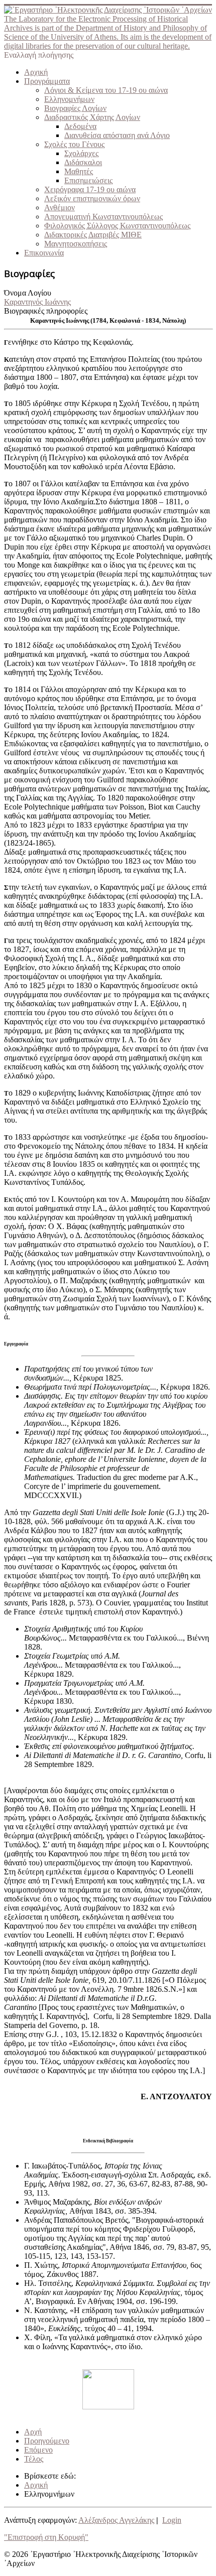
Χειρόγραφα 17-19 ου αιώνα (90, 189)
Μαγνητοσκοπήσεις (76, 244)
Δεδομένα (80, 126)
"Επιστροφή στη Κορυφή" (46, 2537)
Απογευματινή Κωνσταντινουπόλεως (103, 217)
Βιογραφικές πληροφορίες (46, 311)
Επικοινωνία (44, 253)
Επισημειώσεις (88, 180)
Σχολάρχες (81, 153)
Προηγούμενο (47, 2441)
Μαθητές (79, 171)
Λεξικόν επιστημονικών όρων (92, 198)
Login (172, 2520)
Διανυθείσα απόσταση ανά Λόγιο (117, 135)
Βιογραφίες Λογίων (75, 108)
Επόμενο (38, 2450)
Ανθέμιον (60, 208)
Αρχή (33, 2432)
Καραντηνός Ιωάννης (37, 302)
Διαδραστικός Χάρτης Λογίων (92, 117)
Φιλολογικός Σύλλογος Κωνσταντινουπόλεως (117, 226)
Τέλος (34, 2459)
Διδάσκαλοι (83, 162)
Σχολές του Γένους (74, 144)
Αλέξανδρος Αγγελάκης (116, 2520)
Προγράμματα (47, 81)
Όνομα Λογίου (28, 293)
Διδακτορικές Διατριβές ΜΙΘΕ (93, 235)
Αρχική (36, 72)
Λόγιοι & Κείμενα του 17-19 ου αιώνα (106, 90)
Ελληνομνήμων (69, 99)
